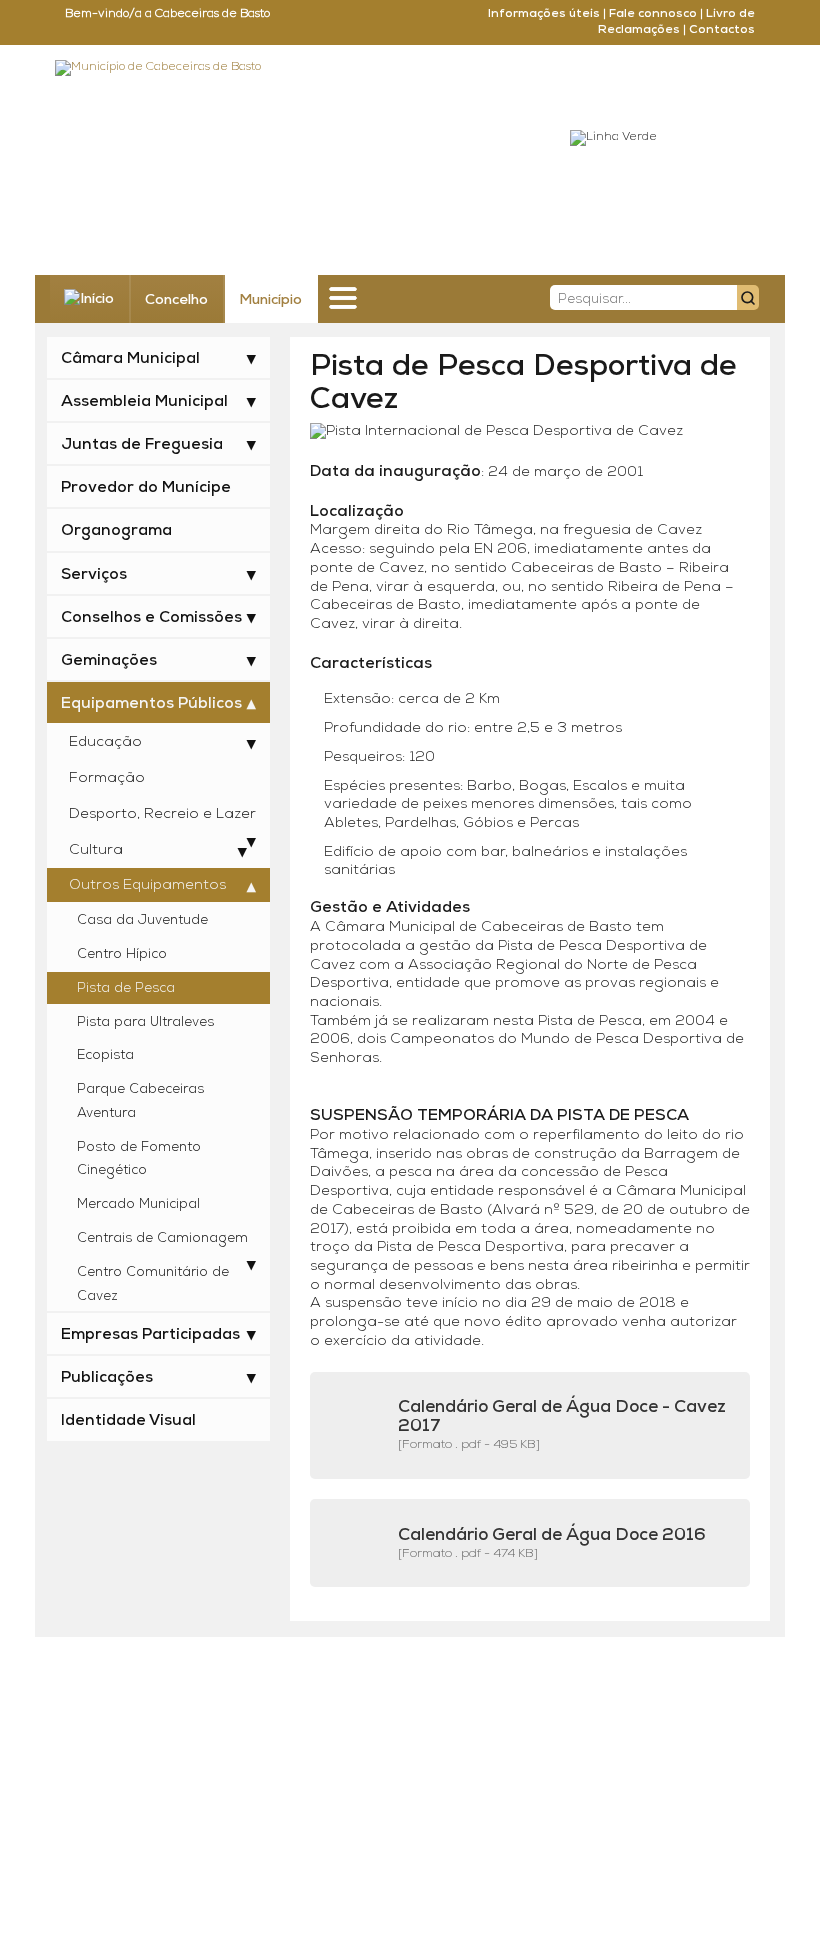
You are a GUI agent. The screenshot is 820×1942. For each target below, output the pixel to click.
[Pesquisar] (748, 297)
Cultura (96, 850)
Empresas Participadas (150, 1335)
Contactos (722, 30)
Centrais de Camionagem (162, 1238)
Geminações (109, 661)
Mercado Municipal (138, 1204)
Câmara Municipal (130, 359)
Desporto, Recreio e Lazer (162, 814)
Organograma (116, 531)
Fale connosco (653, 14)
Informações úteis (544, 14)
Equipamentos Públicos (151, 704)
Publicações (107, 1378)
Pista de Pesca (126, 988)
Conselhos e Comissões (151, 618)
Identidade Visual (128, 1421)
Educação (105, 742)
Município (270, 300)
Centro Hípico (122, 954)
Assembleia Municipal (144, 402)
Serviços (94, 575)
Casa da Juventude (142, 920)
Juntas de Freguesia (142, 445)
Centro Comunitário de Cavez (153, 1284)
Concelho (176, 300)
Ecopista (105, 1055)
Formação (107, 778)
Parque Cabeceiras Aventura (140, 1101)
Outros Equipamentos (147, 885)
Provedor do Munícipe (146, 488)
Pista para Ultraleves (145, 1022)
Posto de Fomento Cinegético (139, 1159)
